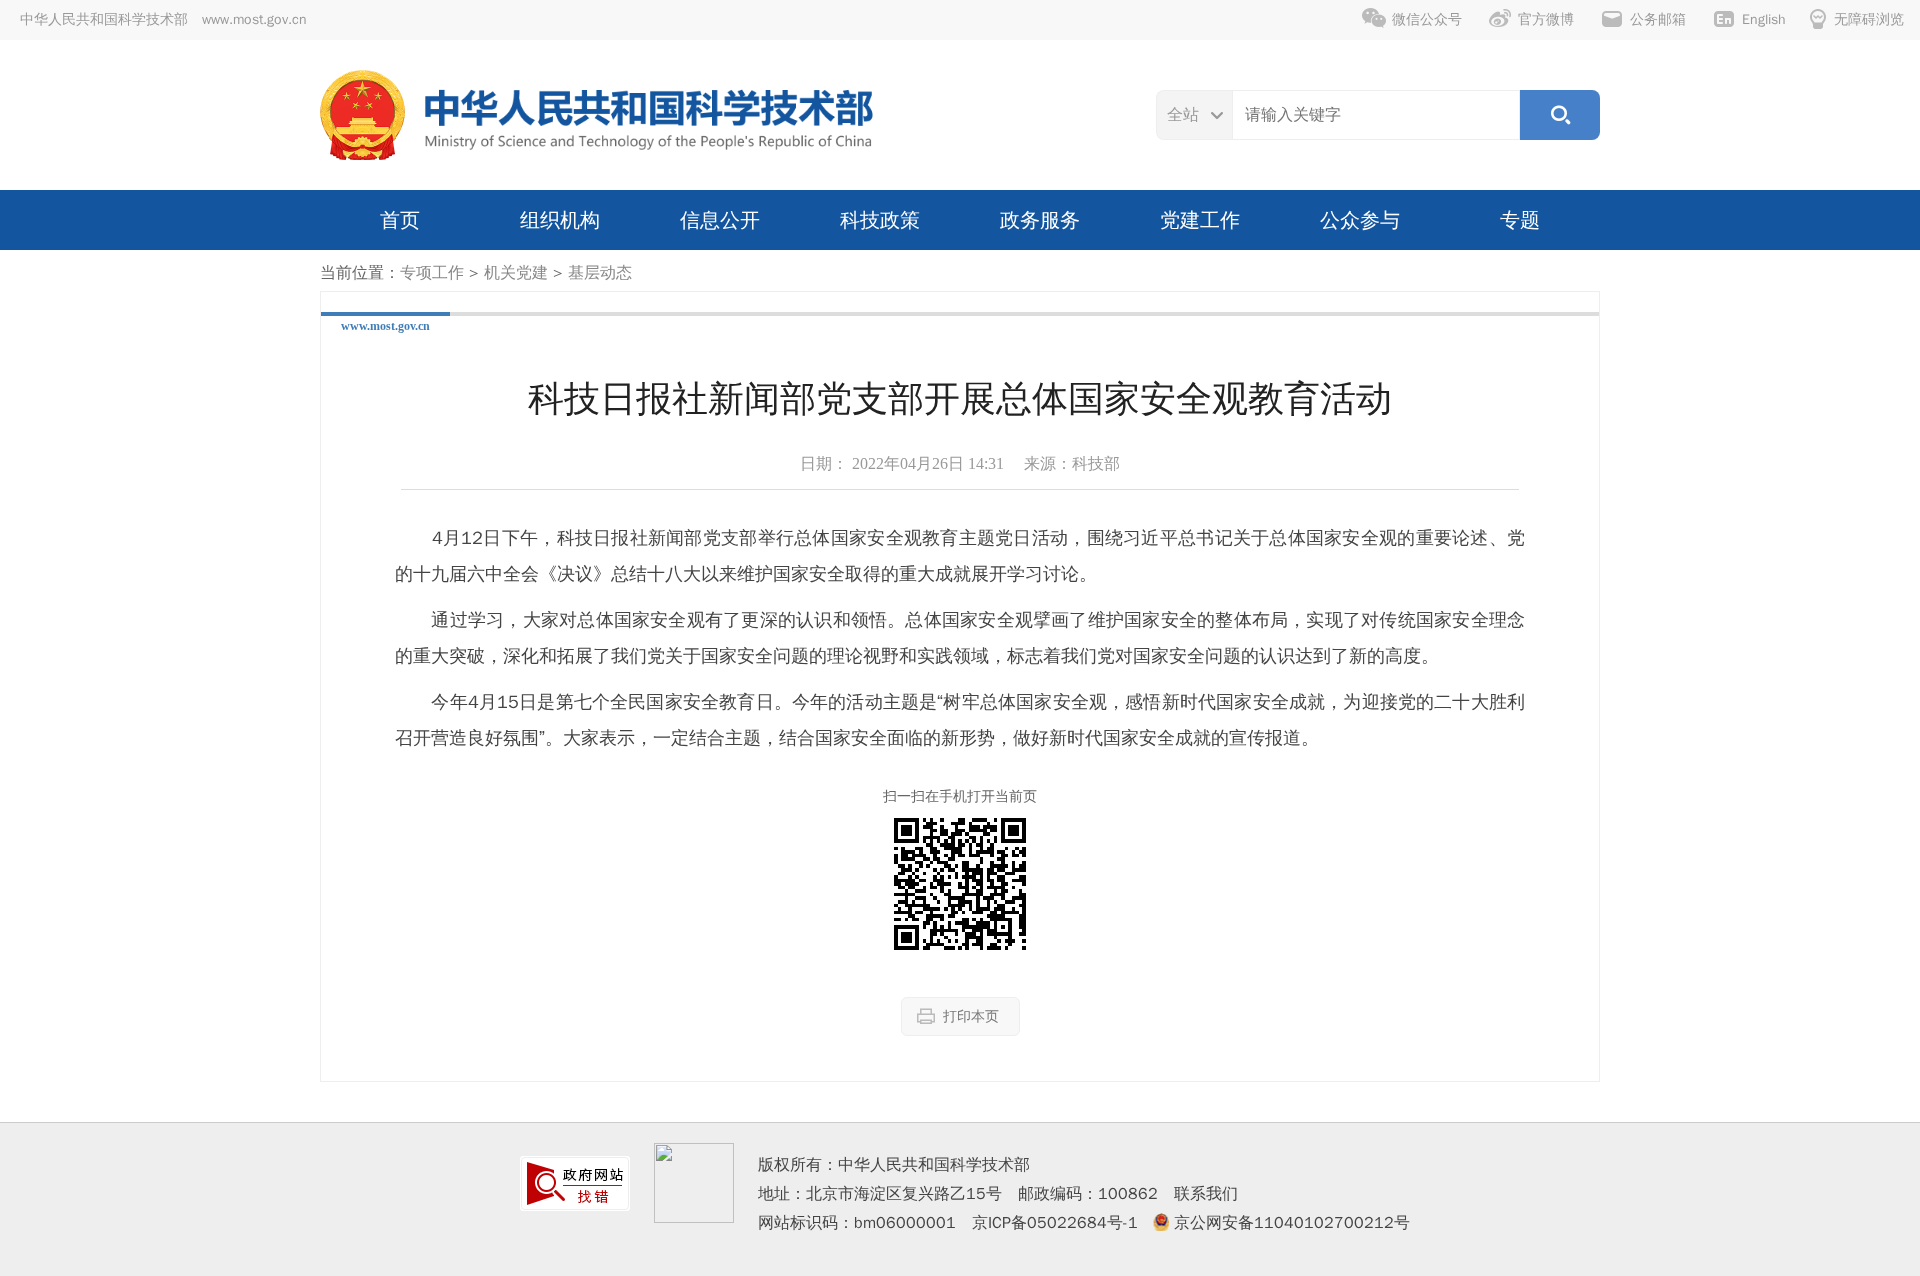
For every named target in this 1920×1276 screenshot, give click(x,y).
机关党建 (516, 273)
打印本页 (971, 1016)
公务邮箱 (1658, 19)
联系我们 (1206, 1194)
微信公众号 (1427, 19)
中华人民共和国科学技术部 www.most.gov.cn (163, 19)
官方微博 (1546, 19)
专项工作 (432, 273)
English (1764, 19)
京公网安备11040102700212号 (1292, 1223)
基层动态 (600, 273)
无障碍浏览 (1869, 19)
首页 (400, 220)
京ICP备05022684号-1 (1055, 1223)
